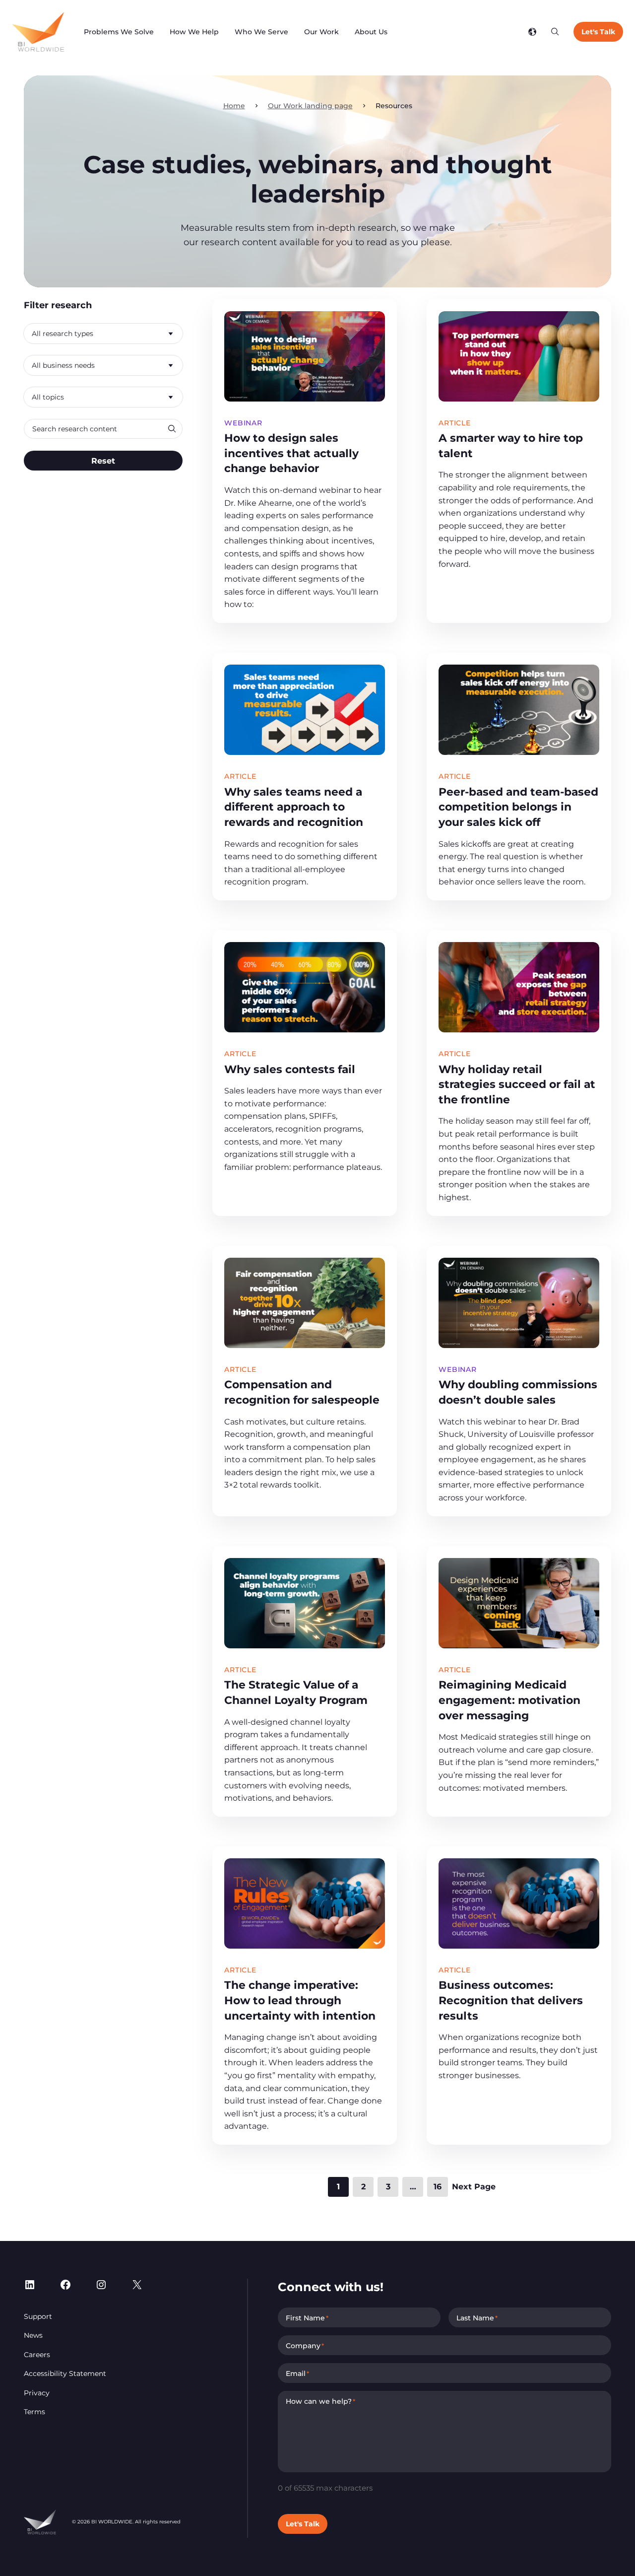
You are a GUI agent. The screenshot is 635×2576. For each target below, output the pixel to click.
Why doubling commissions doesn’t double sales (518, 1392)
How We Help (194, 32)
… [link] (413, 2187)
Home (234, 106)
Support (38, 2316)
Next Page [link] (474, 2187)
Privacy (37, 2393)
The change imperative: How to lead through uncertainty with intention (300, 2000)
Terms (34, 2412)
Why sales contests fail (290, 1069)
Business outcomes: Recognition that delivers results (511, 2000)
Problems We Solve (119, 32)
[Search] (555, 32)
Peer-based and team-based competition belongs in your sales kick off (518, 807)
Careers (37, 2355)
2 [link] (363, 2187)
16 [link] (438, 2187)
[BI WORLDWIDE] (38, 32)
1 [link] (338, 2187)
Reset (103, 460)
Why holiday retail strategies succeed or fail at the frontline (517, 1084)
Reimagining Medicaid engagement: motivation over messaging (509, 1700)
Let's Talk (598, 32)
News (33, 2335)
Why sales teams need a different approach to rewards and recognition (294, 807)
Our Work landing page (310, 106)
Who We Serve (261, 32)
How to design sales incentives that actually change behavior (291, 453)
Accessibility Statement (65, 2373)
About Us (371, 32)
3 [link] (388, 2187)
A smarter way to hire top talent (511, 445)
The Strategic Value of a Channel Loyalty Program (297, 1692)
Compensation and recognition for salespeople (302, 1392)
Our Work (321, 32)
